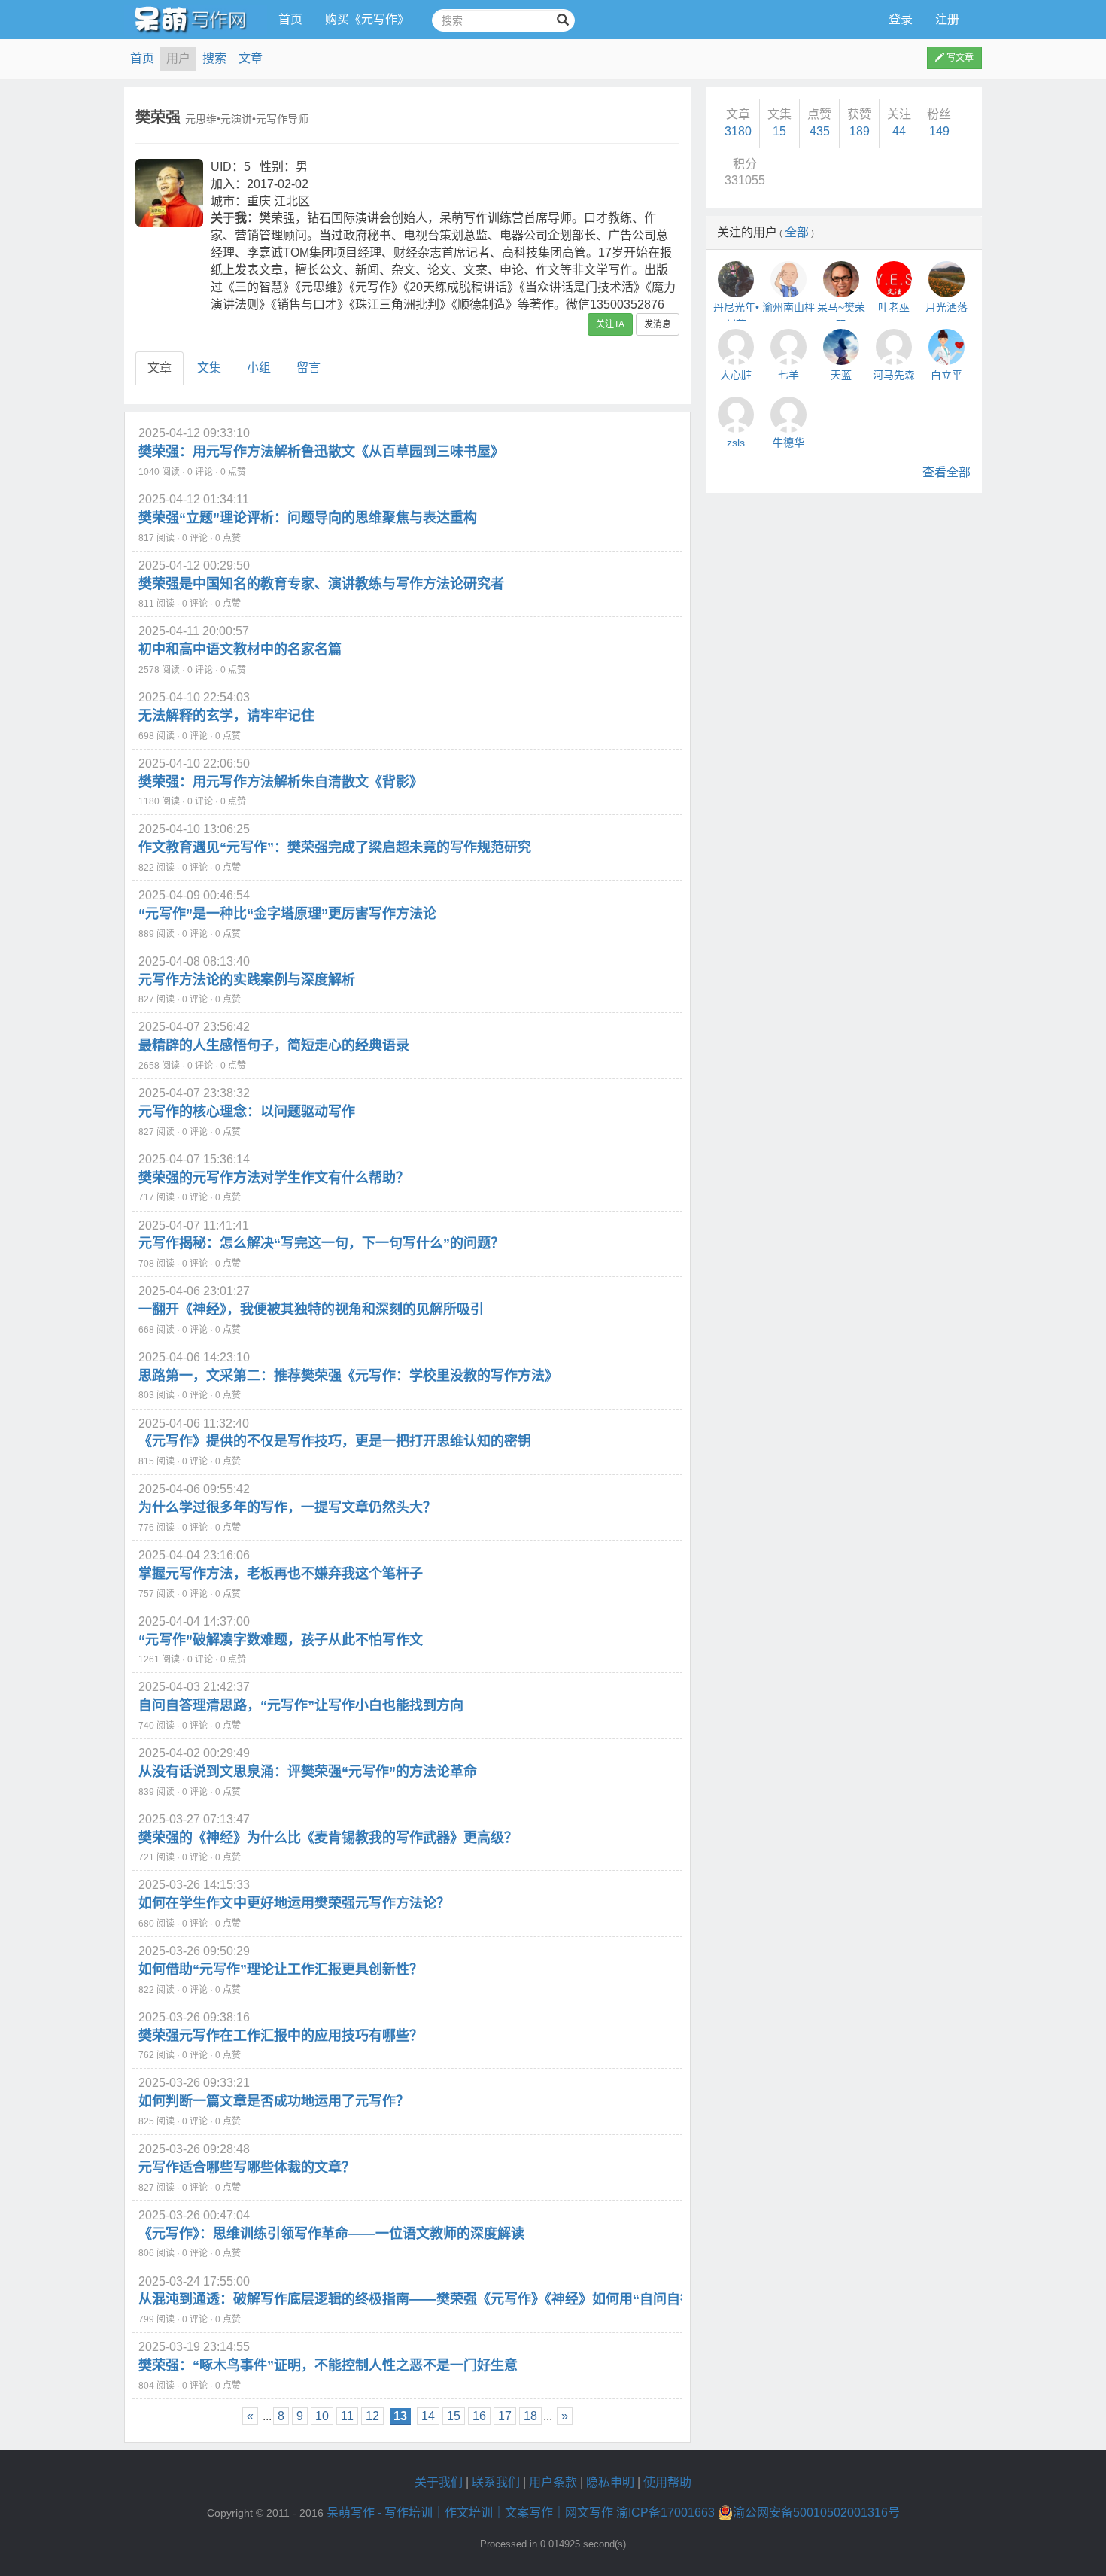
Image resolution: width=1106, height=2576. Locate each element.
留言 (308, 368)
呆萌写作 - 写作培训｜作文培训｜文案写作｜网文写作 (470, 2512)
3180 (738, 131)
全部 (797, 232)
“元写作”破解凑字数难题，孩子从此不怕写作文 (281, 1640)
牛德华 (788, 443)
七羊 (788, 375)
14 (428, 2416)
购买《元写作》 (367, 19)
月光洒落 (946, 307)
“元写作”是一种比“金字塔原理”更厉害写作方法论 (287, 914)
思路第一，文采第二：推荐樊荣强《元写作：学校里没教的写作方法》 (348, 1376)
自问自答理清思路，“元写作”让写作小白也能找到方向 (301, 1705)
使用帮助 (667, 2482)
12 (372, 2416)
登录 (901, 19)
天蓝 (841, 375)
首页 (290, 19)
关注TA (610, 324)
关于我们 (439, 2482)
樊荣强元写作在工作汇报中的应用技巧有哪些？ (281, 2036)
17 (505, 2416)
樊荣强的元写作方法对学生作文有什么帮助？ (274, 1178)
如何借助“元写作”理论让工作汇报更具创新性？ (281, 1969)
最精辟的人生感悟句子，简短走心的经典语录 (274, 1045)
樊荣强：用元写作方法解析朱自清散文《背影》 (281, 782)
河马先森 (894, 375)
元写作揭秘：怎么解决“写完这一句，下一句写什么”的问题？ (321, 1243)
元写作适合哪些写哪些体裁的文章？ (247, 2167)
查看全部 (946, 472)
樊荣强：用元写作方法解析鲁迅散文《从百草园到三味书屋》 (321, 452)
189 (860, 131)
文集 (209, 368)
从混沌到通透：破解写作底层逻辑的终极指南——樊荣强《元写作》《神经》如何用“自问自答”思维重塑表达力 (467, 2299)
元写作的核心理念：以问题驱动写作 (247, 1112)
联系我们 (496, 2482)
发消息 (658, 324)
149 (939, 131)
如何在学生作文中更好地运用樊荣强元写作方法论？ (294, 1903)
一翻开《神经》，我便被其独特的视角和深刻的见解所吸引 (311, 1309)
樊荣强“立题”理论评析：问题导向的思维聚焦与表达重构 (308, 518)
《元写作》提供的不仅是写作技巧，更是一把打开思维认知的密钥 (335, 1441)
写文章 (959, 58)
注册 (947, 19)
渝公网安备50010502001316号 (816, 2512)
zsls (736, 443)
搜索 (214, 58)
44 (899, 131)
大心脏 (736, 375)
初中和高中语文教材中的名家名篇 (240, 649)
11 (347, 2416)
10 (322, 2416)
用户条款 (553, 2482)
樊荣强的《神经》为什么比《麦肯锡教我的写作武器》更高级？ (328, 1838)
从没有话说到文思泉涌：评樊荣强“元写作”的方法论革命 (308, 1772)
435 (820, 131)
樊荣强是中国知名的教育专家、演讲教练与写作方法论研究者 (321, 584)
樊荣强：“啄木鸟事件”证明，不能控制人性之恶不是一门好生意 (328, 2365)
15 (454, 2416)
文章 (251, 58)
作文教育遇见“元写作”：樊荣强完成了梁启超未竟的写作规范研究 (335, 847)
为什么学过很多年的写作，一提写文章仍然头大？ (287, 1507)
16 (479, 2416)
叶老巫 (894, 307)
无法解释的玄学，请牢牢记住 (226, 716)
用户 (178, 58)
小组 (259, 368)
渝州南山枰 (788, 307)
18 (530, 2416)
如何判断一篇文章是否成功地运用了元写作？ (274, 2101)
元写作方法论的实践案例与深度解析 (247, 980)
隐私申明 (610, 2482)
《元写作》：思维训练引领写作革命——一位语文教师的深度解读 (331, 2234)
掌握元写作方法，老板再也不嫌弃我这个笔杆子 (281, 1574)
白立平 (946, 375)
